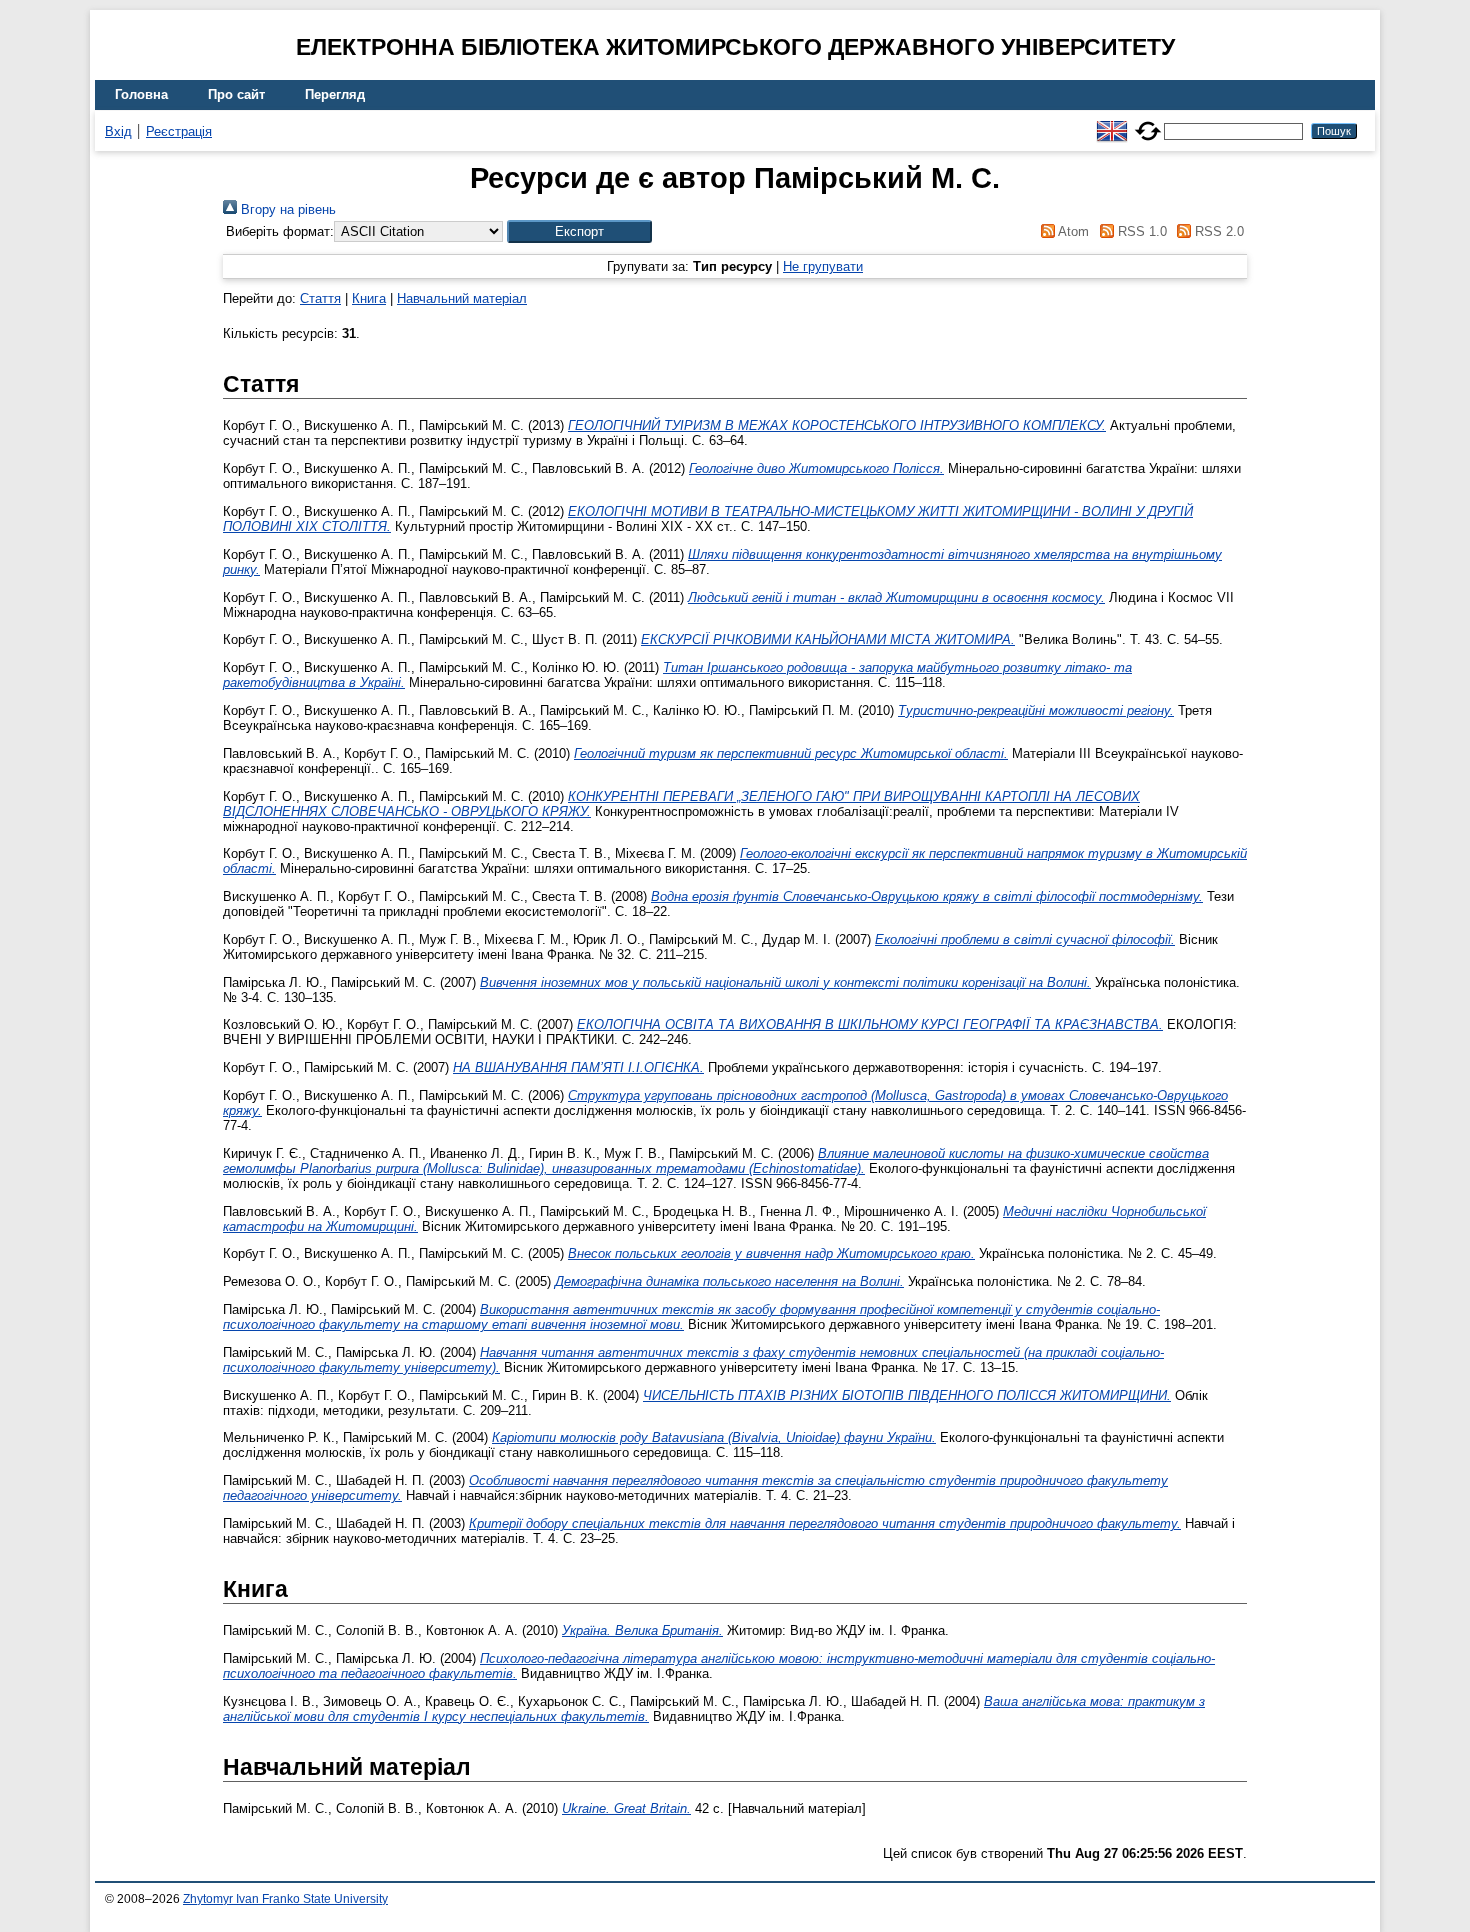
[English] (1112, 122)
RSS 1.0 (1140, 231)
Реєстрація (179, 131)
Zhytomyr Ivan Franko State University (285, 1899)
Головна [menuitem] (141, 94)
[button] (579, 231)
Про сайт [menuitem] (236, 94)
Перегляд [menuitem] (335, 94)
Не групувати (823, 266)
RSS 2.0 (1217, 231)
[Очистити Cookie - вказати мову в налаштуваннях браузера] (1148, 122)
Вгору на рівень (286, 209)
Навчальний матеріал (462, 298)
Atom (1072, 231)
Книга (369, 298)
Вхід (118, 131)
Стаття (320, 298)
